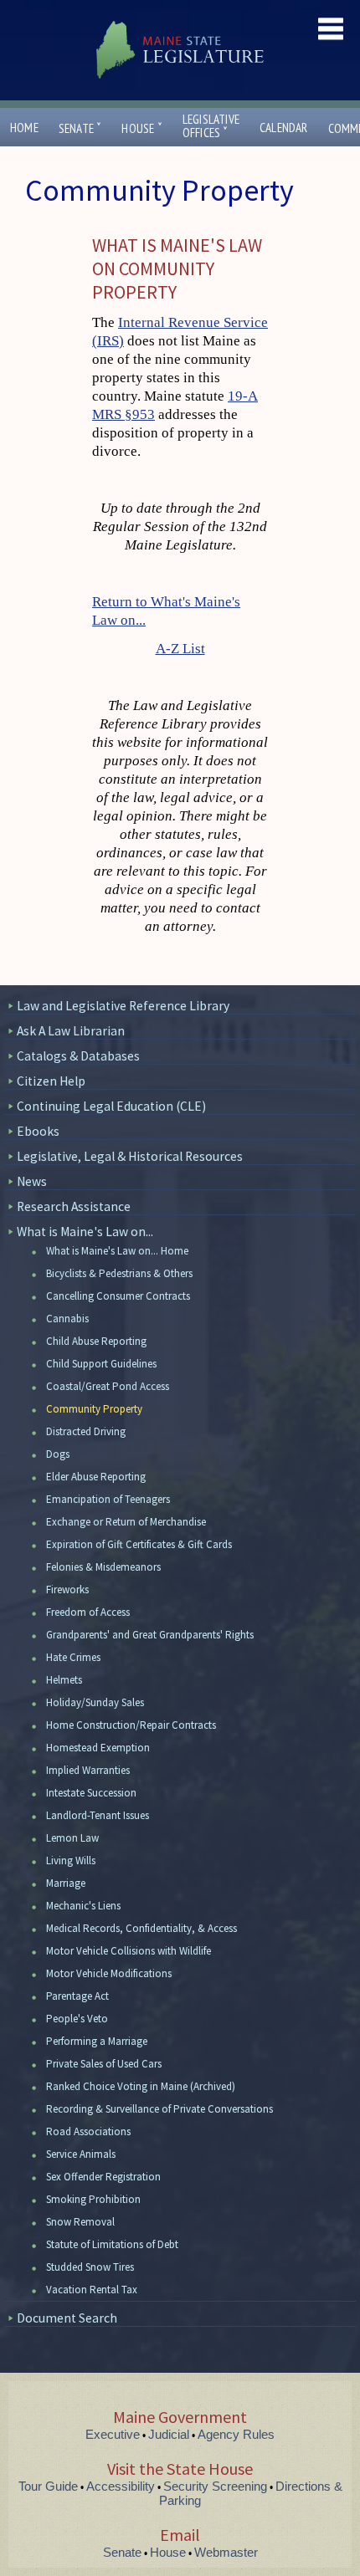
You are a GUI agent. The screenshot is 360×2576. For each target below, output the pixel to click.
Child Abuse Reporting (96, 1341)
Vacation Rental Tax (92, 2290)
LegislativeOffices (211, 126)
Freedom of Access (88, 1612)
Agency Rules (236, 2434)
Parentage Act (77, 1996)
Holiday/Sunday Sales (95, 1702)
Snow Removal (80, 2222)
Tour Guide (48, 2486)
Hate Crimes (73, 1657)
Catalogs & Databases (78, 1056)
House (141, 128)
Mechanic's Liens (83, 1906)
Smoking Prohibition (93, 2199)
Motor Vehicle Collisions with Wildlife (129, 1951)
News (32, 1181)
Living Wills (71, 1860)
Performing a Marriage (97, 2041)
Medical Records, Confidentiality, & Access (141, 1928)
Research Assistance (74, 1206)
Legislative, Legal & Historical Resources (130, 1156)
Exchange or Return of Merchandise (126, 1522)
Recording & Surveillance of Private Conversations (159, 2109)
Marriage (66, 1883)
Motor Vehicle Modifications (109, 1973)
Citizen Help (51, 1081)
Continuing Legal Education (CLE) (111, 1106)
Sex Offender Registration (103, 2177)
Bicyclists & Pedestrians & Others (119, 1273)
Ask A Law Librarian (71, 1031)
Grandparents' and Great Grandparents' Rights (150, 1635)
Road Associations (88, 2131)
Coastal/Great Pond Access (108, 1386)
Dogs (58, 1454)
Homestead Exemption (98, 1748)
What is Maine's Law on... (85, 1232)
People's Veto (77, 2019)
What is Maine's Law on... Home (117, 1251)
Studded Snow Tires (90, 2267)
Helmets (64, 1680)
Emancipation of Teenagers (108, 1499)
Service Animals (81, 2154)
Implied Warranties (88, 1770)
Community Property (94, 1409)
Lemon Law (72, 1838)
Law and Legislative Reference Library (123, 1006)
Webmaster (226, 2552)
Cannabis (67, 1319)
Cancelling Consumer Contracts (118, 1296)
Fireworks (67, 1590)
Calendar (284, 128)
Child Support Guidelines (101, 1364)
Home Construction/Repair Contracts (131, 1725)
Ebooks (38, 1131)
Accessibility (121, 2486)
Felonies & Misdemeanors (103, 1567)
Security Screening (215, 2486)
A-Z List (180, 649)
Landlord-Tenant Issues (98, 1815)
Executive (113, 2434)
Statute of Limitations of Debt (112, 2244)
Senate (80, 128)
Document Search (67, 2318)
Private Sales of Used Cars (104, 2064)
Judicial (169, 2434)
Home (24, 128)
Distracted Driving (86, 1431)
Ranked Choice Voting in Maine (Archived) (141, 2086)
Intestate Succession (91, 1793)
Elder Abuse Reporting (96, 1477)
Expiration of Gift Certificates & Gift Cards (139, 1544)
